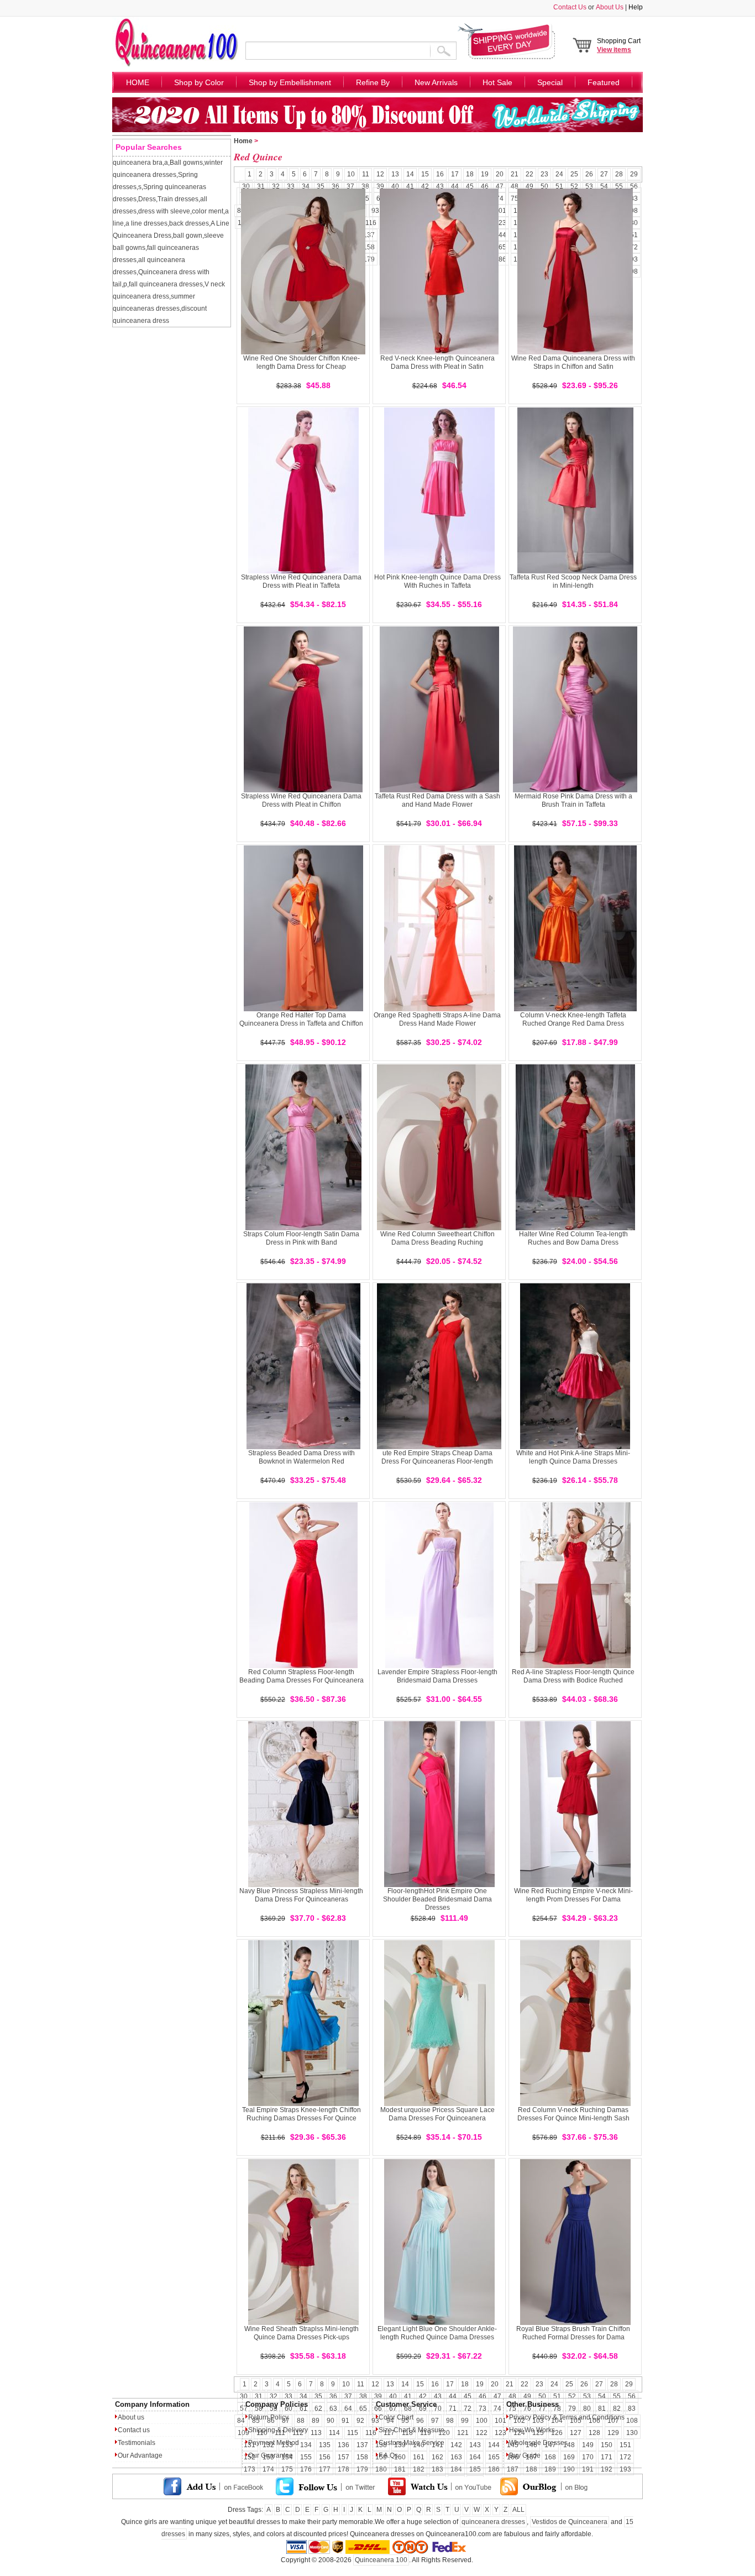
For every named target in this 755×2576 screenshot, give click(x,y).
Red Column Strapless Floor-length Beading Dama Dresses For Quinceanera (302, 1676)
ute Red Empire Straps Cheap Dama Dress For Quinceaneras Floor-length (437, 1457)
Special (550, 82)
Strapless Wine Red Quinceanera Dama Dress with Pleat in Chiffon (301, 800)
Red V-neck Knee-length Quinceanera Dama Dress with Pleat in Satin (437, 362)
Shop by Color (199, 82)
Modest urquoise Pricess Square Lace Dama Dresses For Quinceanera (437, 2114)
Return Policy (268, 2417)
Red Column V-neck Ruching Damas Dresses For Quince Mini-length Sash (573, 2114)
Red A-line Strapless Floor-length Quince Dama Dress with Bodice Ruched (573, 1676)
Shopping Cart (619, 45)
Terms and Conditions (592, 2417)
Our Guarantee (271, 2455)
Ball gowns (186, 163)
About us (131, 2417)
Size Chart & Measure (411, 2430)
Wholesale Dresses (538, 2443)
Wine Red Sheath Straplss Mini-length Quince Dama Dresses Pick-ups (302, 2333)
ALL (518, 2510)
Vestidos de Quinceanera (570, 2522)
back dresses (189, 223)
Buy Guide (525, 2455)
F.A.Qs (388, 2455)
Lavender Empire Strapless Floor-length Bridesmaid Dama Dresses (437, 1676)
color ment (208, 211)
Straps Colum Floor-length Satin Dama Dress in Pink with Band (301, 1238)
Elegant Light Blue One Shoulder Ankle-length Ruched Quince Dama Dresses (437, 2333)
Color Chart (396, 2417)
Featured (604, 82)
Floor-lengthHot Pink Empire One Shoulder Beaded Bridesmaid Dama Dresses (437, 1899)
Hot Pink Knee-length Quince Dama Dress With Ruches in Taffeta (437, 581)
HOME (138, 82)
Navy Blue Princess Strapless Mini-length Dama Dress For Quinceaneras (301, 1895)
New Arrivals (436, 82)
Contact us (134, 2430)
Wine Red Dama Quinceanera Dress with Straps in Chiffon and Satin (573, 362)
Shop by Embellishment (290, 82)
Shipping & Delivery (278, 2430)
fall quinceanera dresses (166, 284)
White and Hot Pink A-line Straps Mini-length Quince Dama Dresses (573, 1457)
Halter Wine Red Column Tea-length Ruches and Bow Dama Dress (573, 1238)
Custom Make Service (411, 2443)
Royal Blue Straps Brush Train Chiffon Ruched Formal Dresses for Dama (573, 2333)
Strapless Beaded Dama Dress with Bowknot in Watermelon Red (302, 1457)
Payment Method (274, 2443)
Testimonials (137, 2443)
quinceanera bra (138, 163)
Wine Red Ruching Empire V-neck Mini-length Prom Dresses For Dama (573, 1895)
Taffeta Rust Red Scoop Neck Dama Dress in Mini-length (573, 581)
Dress (147, 199)
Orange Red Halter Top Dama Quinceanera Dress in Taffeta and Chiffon (301, 1019)
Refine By (373, 82)
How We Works (532, 2430)
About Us (610, 7)
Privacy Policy (530, 2417)
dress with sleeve (164, 211)
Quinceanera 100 (381, 2560)
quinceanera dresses (493, 2522)
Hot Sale (497, 82)
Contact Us (570, 7)
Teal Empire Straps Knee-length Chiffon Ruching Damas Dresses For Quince (302, 2114)
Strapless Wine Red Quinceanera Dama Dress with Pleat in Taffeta (301, 581)
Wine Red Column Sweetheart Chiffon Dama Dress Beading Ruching (437, 1238)
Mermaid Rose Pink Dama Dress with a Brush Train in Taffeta (573, 800)
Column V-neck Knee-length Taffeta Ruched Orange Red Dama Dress (573, 1019)
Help (636, 7)
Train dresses (178, 199)
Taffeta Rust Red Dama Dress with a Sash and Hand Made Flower (437, 800)
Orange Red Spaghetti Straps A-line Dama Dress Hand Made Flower (437, 1019)
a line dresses (146, 223)
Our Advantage (140, 2455)
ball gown (188, 236)
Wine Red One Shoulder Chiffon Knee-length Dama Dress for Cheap (302, 362)
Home (243, 141)
